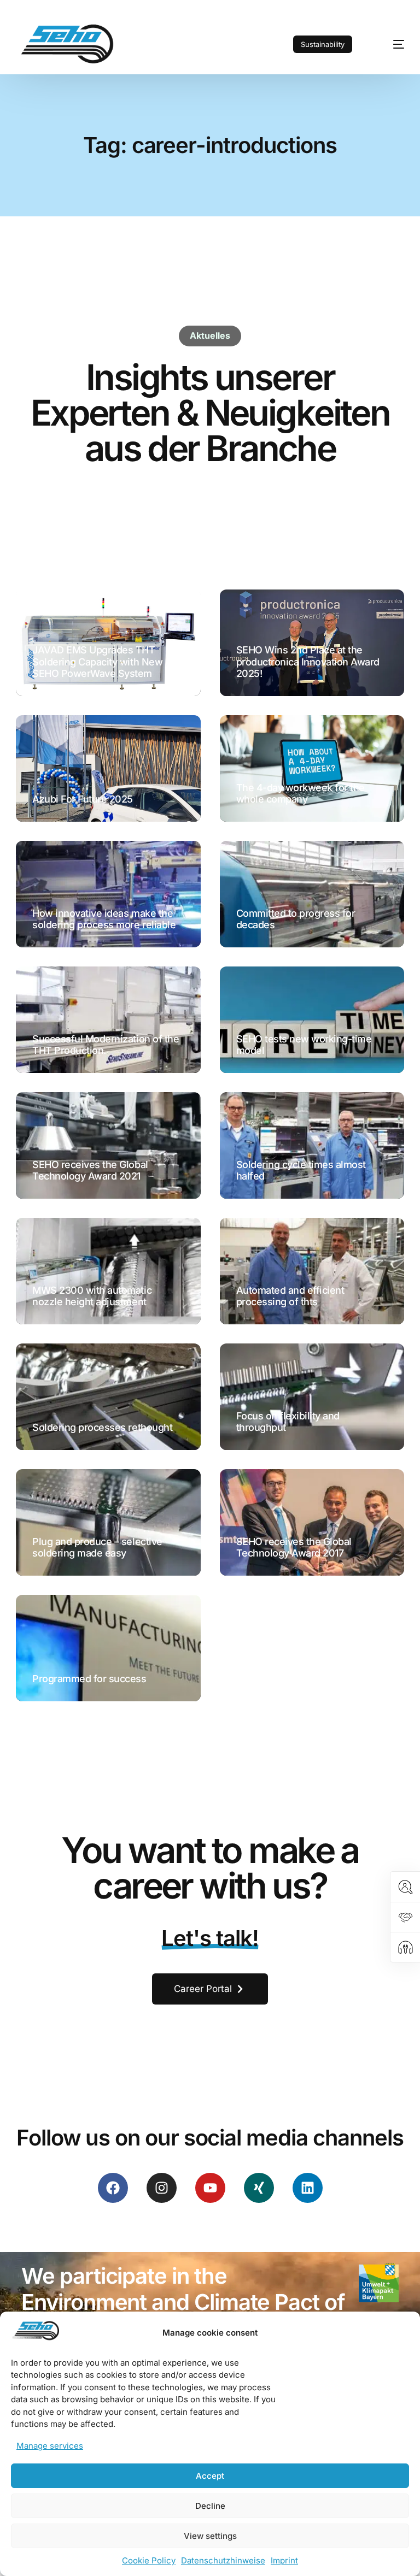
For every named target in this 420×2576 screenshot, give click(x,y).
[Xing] (259, 2188)
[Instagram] (162, 2188)
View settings (210, 2536)
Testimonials (59, 942)
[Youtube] (210, 2188)
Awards (252, 690)
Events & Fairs (61, 816)
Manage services (50, 2446)
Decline (210, 2506)
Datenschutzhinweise (223, 2560)
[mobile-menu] (389, 44)
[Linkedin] (308, 2188)
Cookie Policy (149, 2560)
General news (60, 690)
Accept (210, 2476)
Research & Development (72, 1196)
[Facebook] (113, 2188)
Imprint (284, 2560)
